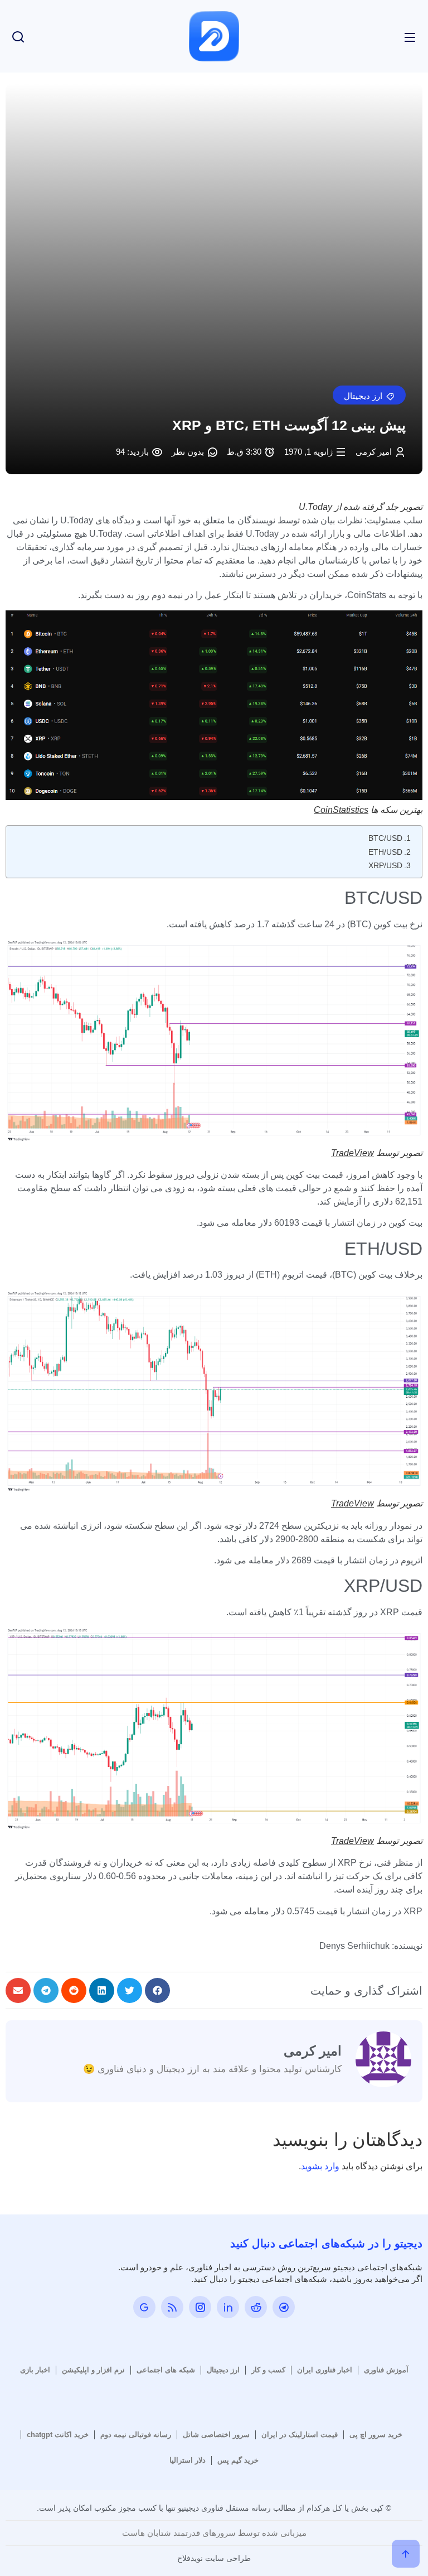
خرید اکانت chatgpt (58, 2435)
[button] (369, 395)
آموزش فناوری (386, 2370)
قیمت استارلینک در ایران (300, 2435)
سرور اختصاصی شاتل (216, 2435)
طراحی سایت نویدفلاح (214, 2558)
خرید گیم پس (238, 2460)
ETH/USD (385, 852)
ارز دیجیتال (223, 2370)
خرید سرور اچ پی (376, 2435)
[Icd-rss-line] (172, 2307)
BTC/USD (385, 838)
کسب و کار (268, 2370)
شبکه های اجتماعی (166, 2370)
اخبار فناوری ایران (325, 2370)
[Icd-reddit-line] (256, 2307)
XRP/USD (385, 865)
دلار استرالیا (188, 2460)
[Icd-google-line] (144, 2307)
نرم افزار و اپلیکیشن (93, 2370)
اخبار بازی (35, 2370)
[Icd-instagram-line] (200, 2307)
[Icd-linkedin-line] (228, 2307)
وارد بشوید (320, 2166)
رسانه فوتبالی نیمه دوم (136, 2435)
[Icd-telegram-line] (284, 2307)
